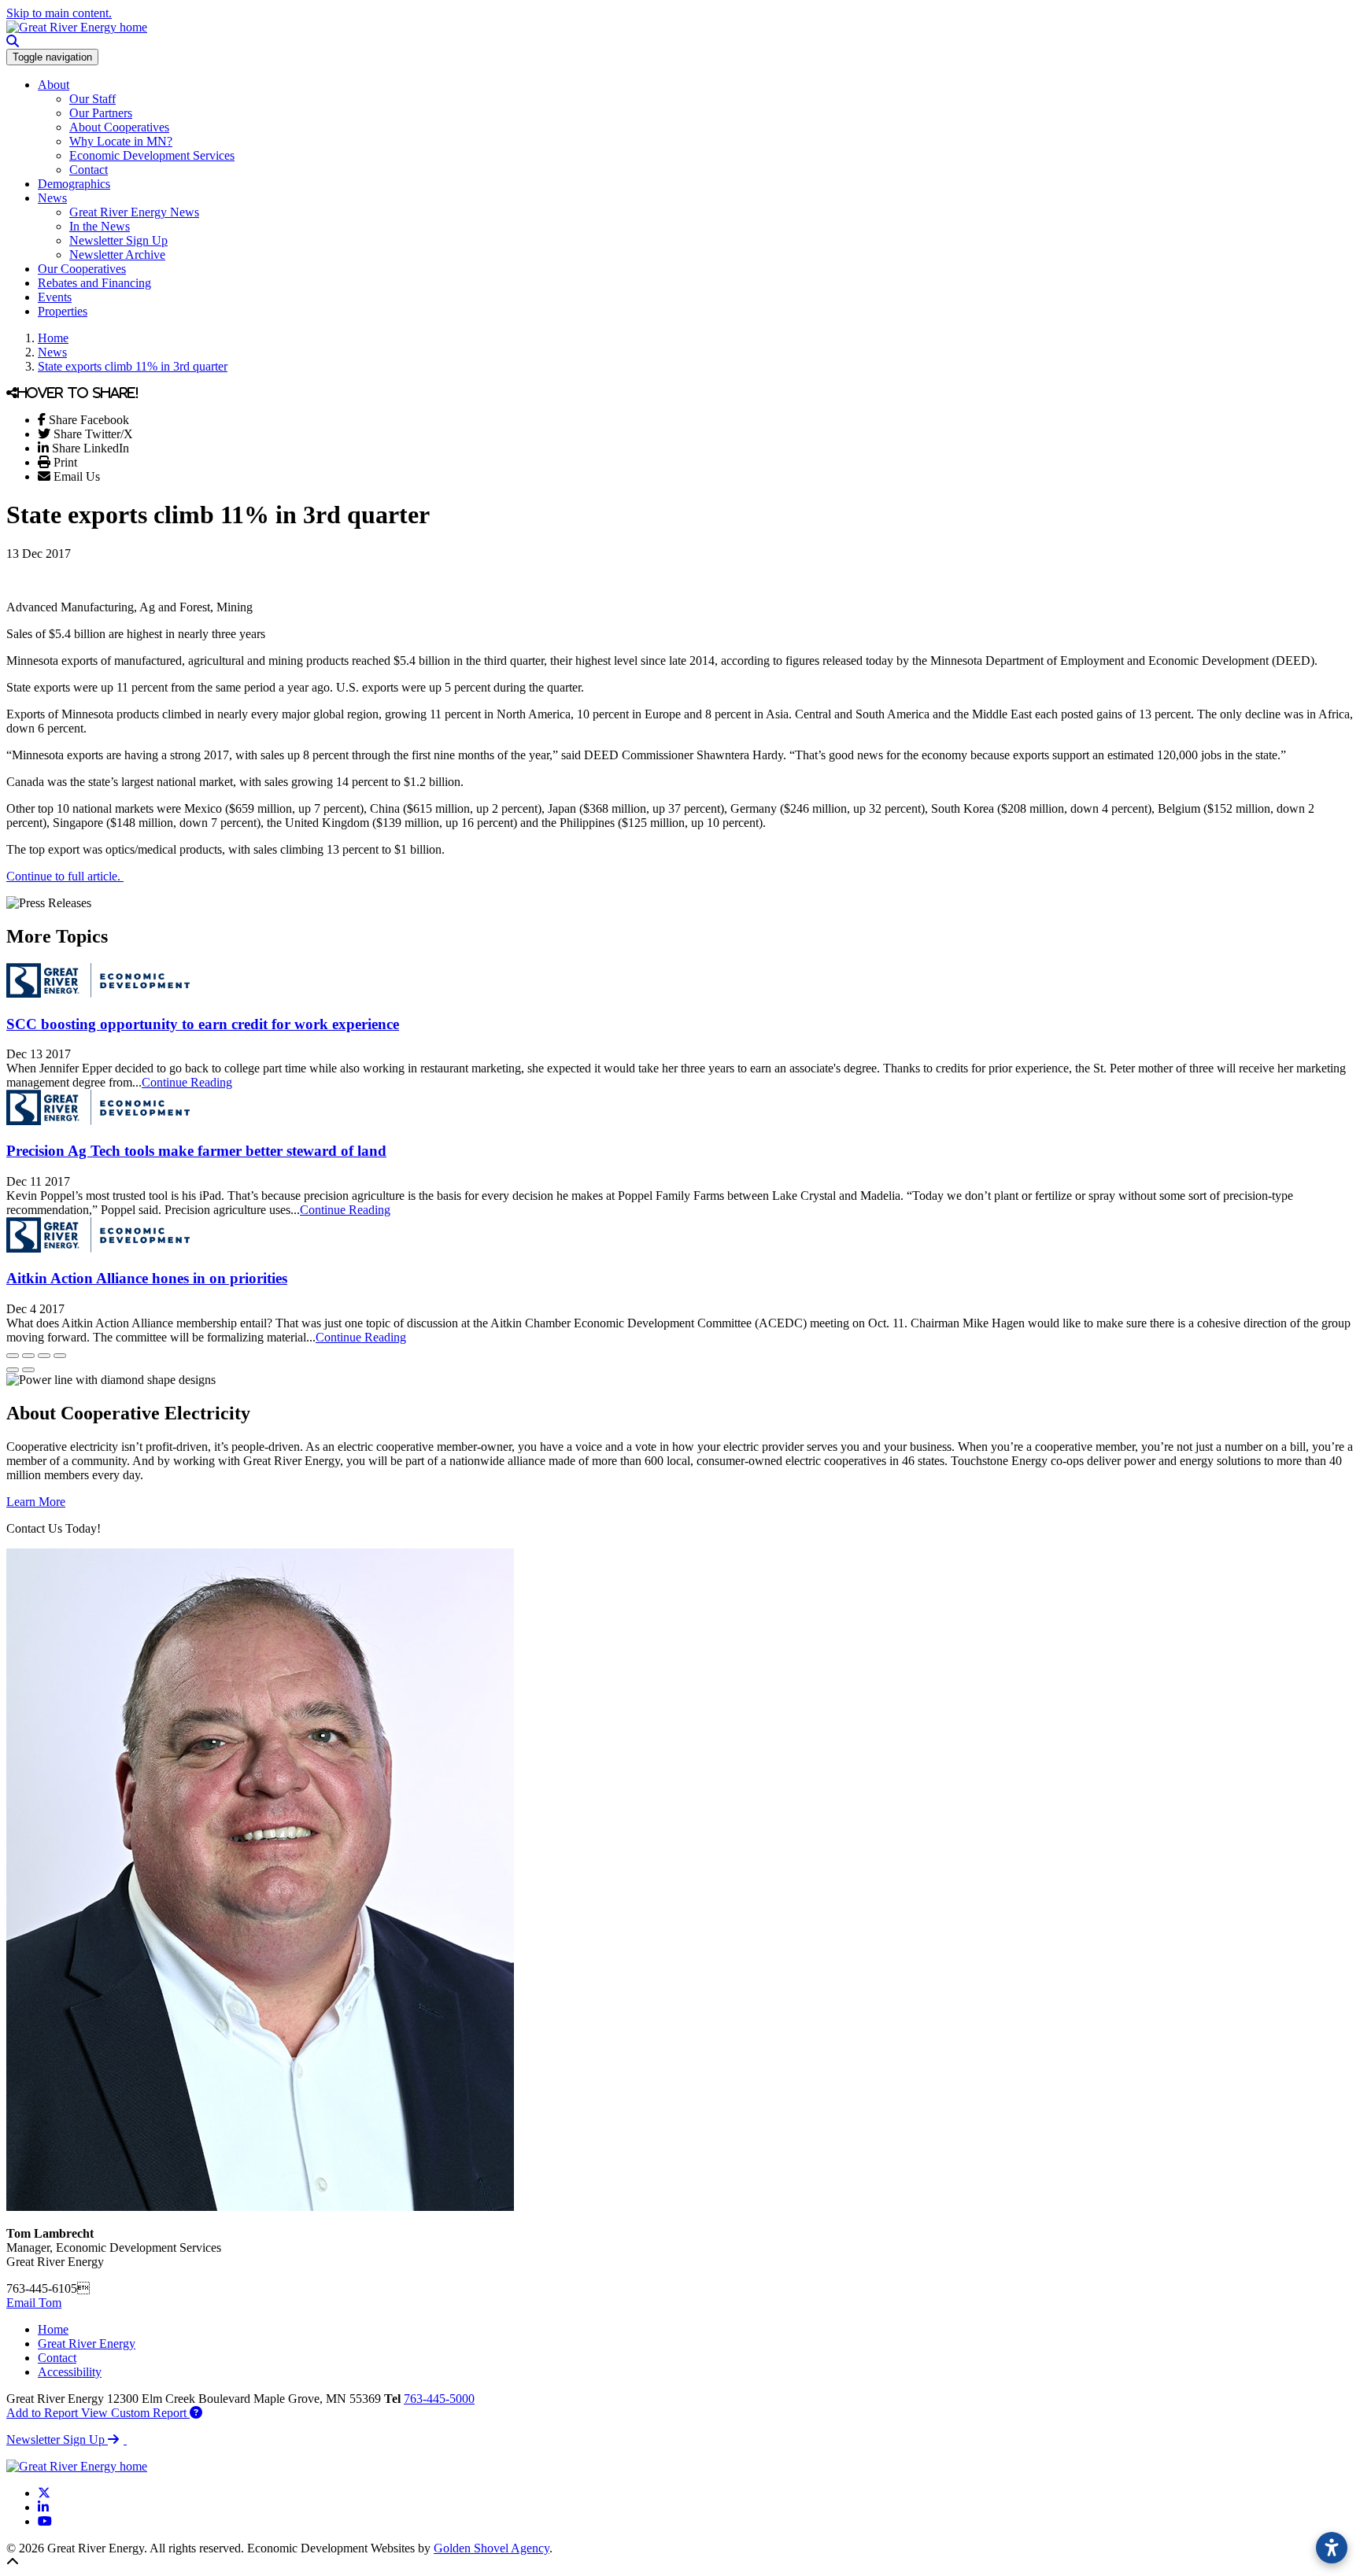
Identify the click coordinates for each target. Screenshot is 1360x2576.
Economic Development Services (152, 155)
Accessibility (70, 2372)
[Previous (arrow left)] (13, 1370)
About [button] (54, 85)
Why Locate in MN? (121, 141)
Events (55, 297)
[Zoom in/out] (60, 1356)
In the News (100, 226)
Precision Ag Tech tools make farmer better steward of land (196, 1151)
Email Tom (34, 2303)
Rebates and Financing (94, 283)
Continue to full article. (65, 876)
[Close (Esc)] (13, 1356)
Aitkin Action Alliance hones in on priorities (147, 1278)
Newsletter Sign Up (118, 240)
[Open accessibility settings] (1332, 2548)
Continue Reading (187, 1082)
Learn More (36, 1502)
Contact (89, 170)
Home (53, 2329)
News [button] (52, 198)
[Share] (28, 1356)
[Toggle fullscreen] (44, 1356)
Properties (63, 311)
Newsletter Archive (117, 255)
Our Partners (101, 113)
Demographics (74, 184)
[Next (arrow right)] (28, 1370)
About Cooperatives (119, 127)
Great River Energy (87, 2343)
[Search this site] (13, 41)
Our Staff (92, 99)
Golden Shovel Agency (492, 2548)
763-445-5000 (439, 2399)
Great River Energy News (134, 212)
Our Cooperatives (82, 269)
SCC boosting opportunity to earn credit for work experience (203, 1024)
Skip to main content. (59, 13)
